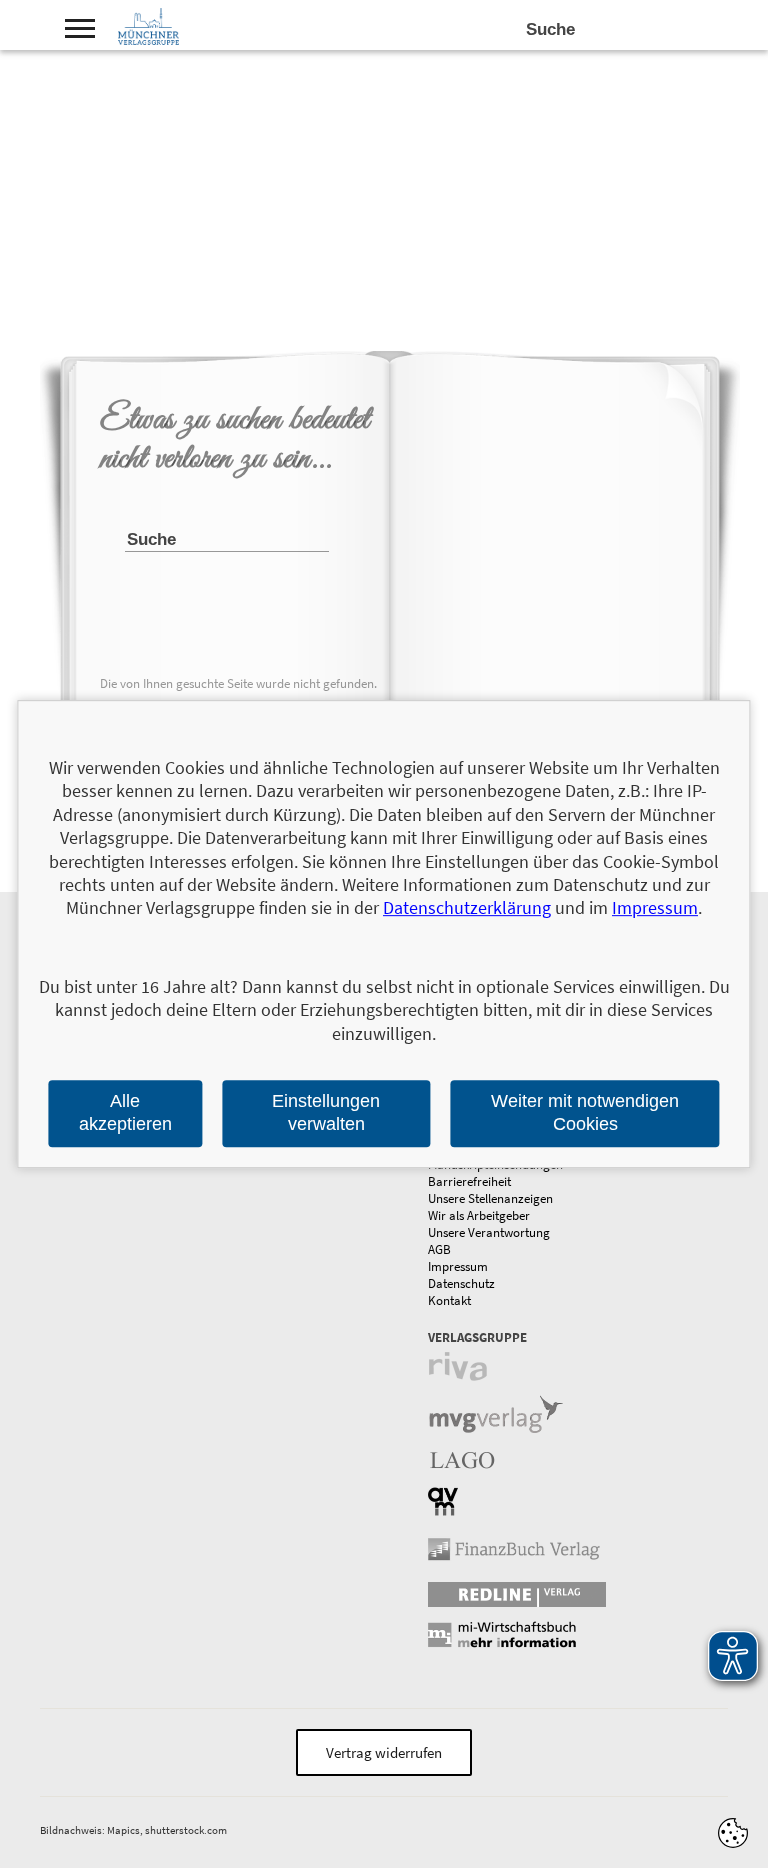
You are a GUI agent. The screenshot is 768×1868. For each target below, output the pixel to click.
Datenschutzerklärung (467, 908)
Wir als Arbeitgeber (479, 1215)
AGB (439, 1249)
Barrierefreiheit (469, 1181)
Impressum (458, 1266)
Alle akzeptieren (125, 1112)
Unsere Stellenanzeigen (490, 1198)
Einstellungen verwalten (326, 1112)
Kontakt (449, 1300)
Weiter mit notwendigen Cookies (585, 1112)
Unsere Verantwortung (489, 1232)
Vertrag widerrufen (384, 1752)
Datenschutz (461, 1283)
